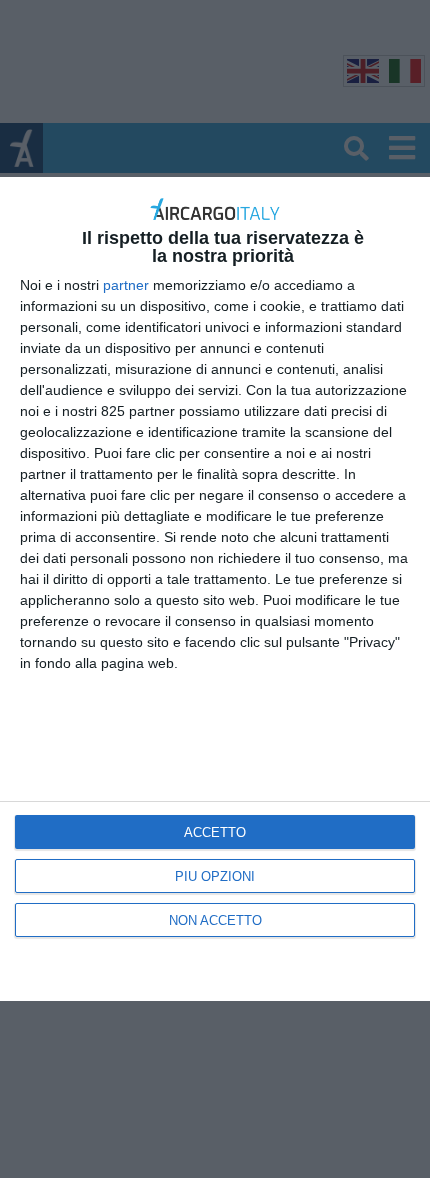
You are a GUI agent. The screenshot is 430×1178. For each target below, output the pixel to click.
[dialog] (215, 589)
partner (126, 285)
